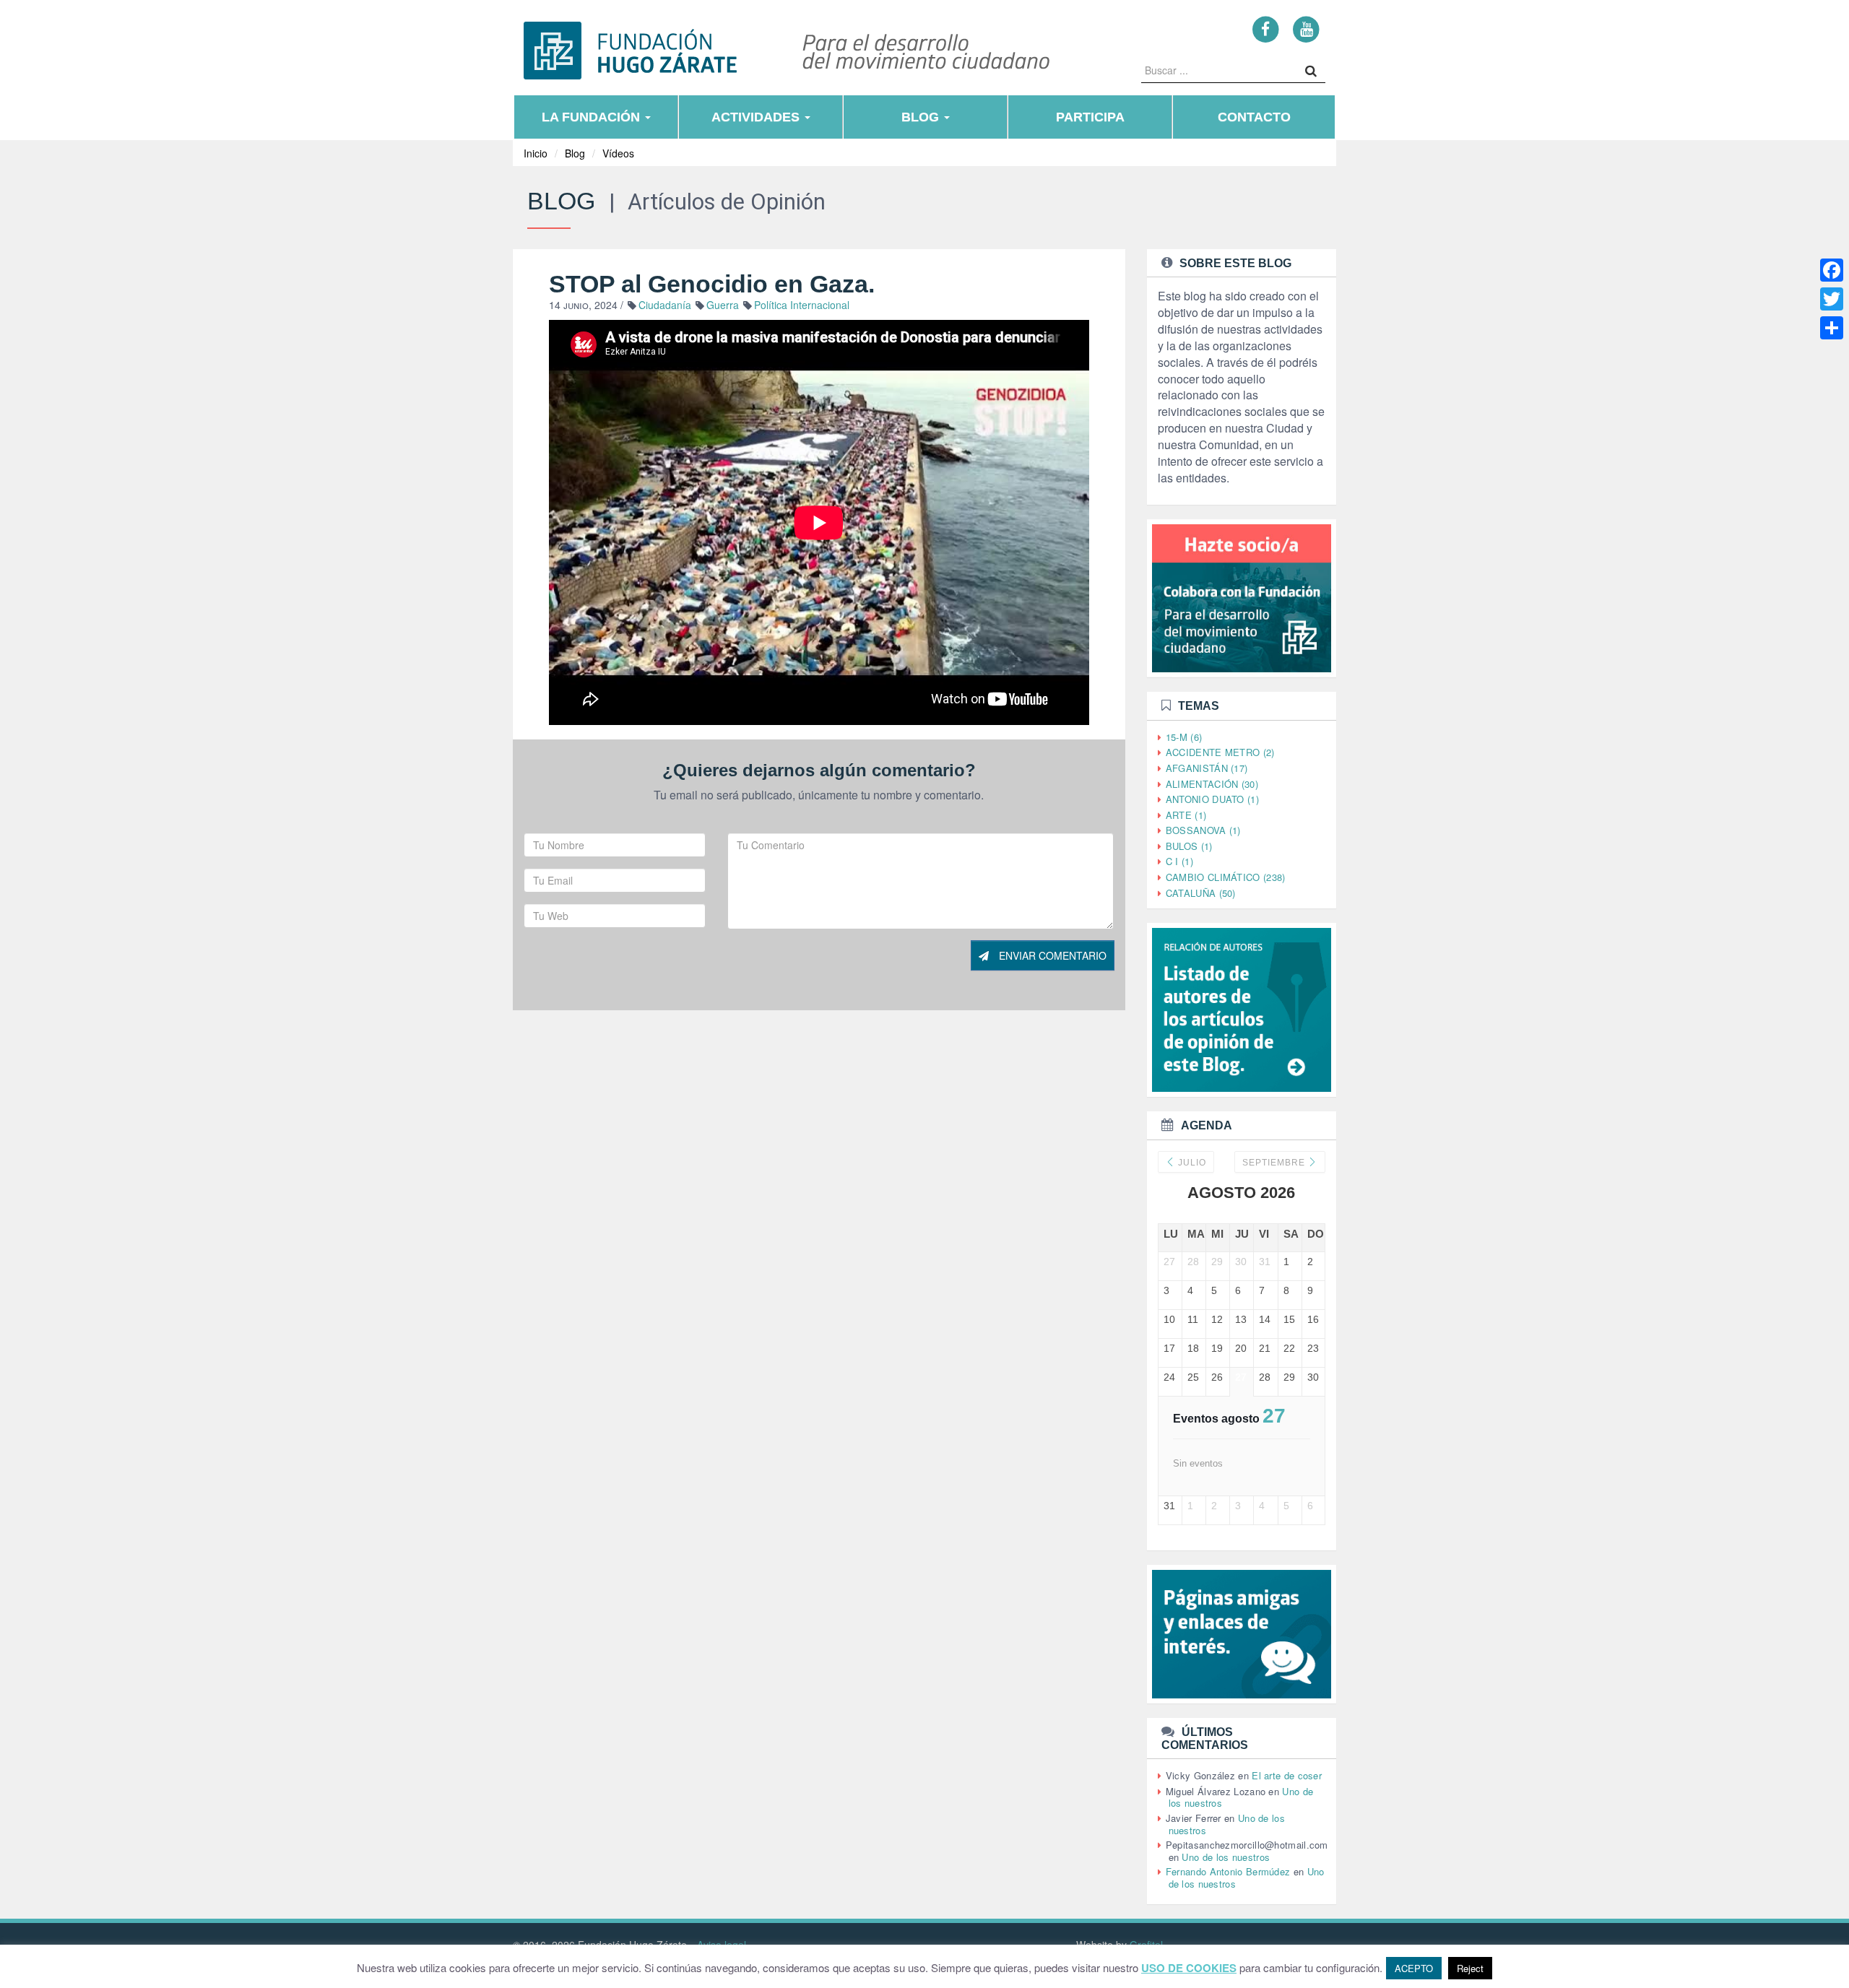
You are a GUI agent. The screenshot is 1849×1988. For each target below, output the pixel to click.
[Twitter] (1832, 299)
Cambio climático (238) (1226, 877)
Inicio (536, 153)
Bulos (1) (1189, 846)
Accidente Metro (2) (1220, 752)
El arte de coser (1287, 1775)
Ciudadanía (665, 305)
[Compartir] (1832, 328)
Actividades (757, 117)
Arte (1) (1186, 815)
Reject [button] (1470, 1968)
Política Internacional (802, 305)
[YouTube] (1306, 29)
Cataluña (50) (1201, 893)
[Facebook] (1266, 29)
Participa (1090, 117)
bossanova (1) (1203, 830)
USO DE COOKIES (1189, 1968)
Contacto (1254, 117)
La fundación (593, 117)
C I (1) (1179, 861)
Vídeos (618, 153)
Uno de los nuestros (1226, 1857)
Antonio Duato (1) (1212, 799)
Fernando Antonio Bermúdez (1228, 1871)
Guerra (723, 305)
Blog (922, 117)
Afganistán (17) (1207, 768)
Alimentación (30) (1212, 784)
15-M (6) (1184, 737)
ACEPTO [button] (1414, 1968)
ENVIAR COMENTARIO (1051, 955)
